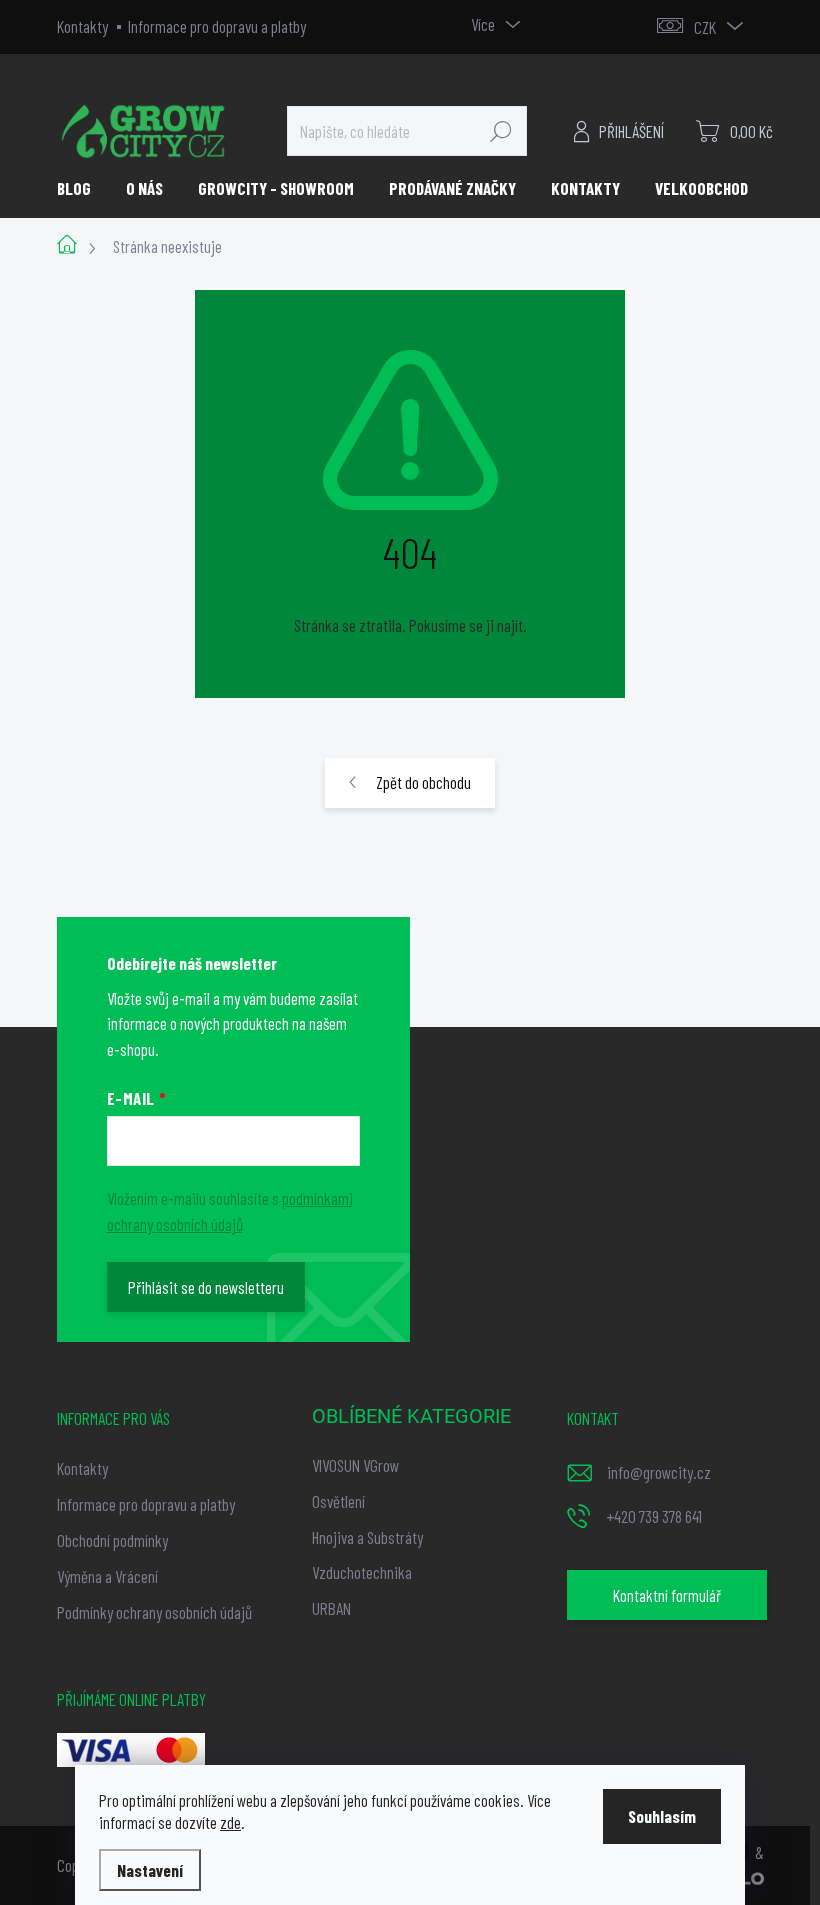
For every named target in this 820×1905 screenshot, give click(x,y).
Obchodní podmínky (112, 1540)
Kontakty (82, 26)
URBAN (331, 1608)
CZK (705, 27)
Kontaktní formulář (667, 1595)
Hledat (501, 131)
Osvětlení (338, 1501)
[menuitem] (81, 188)
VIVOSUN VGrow (355, 1465)
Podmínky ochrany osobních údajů (154, 1612)
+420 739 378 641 (654, 1516)
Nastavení (150, 1870)
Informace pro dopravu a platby (217, 26)
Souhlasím (662, 1816)
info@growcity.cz (659, 1472)
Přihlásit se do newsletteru (206, 1287)
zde (230, 1822)
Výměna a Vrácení (107, 1576)
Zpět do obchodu (423, 782)
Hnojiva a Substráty (367, 1537)
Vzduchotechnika (362, 1572)
